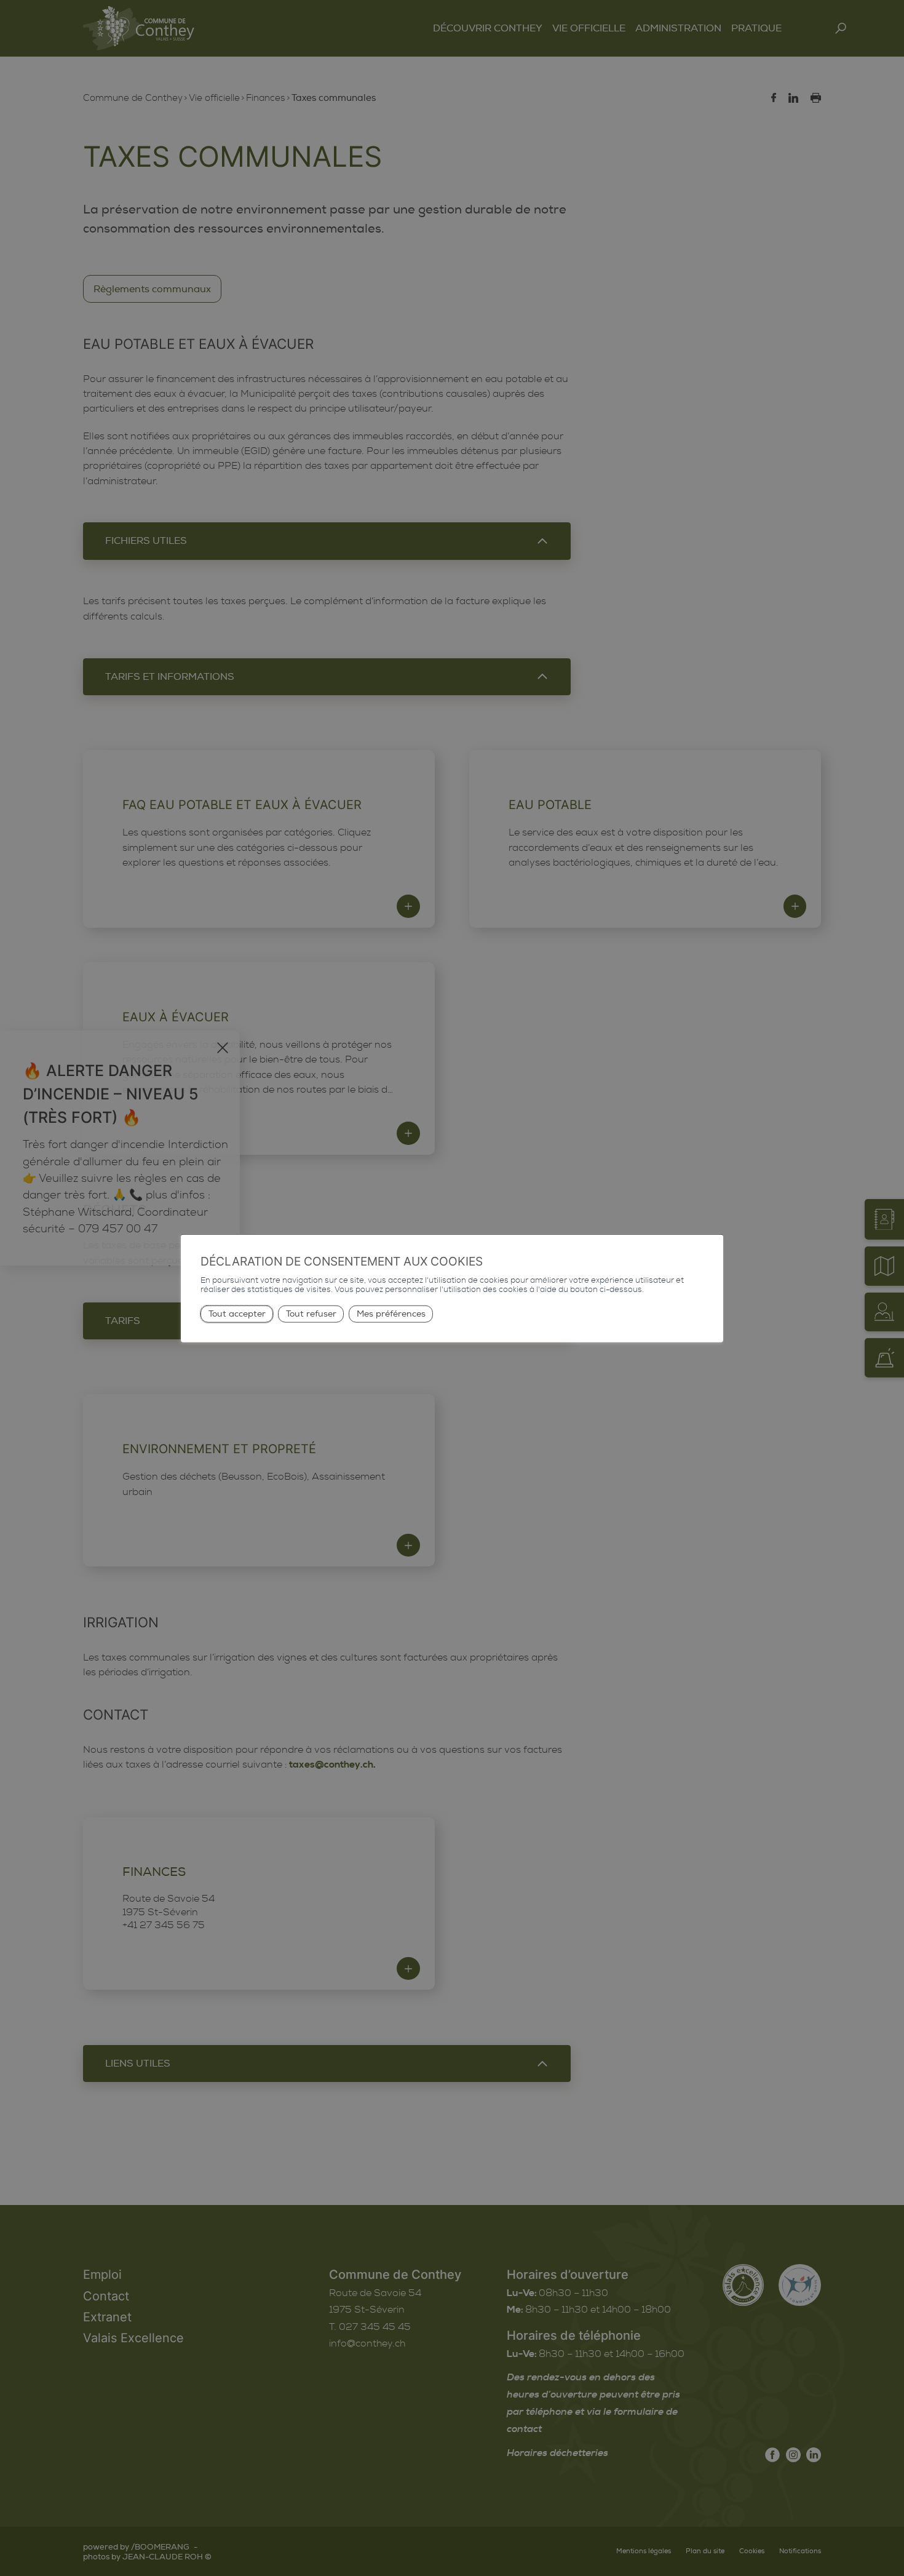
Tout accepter (237, 1314)
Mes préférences (391, 1314)
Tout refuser (311, 1314)
